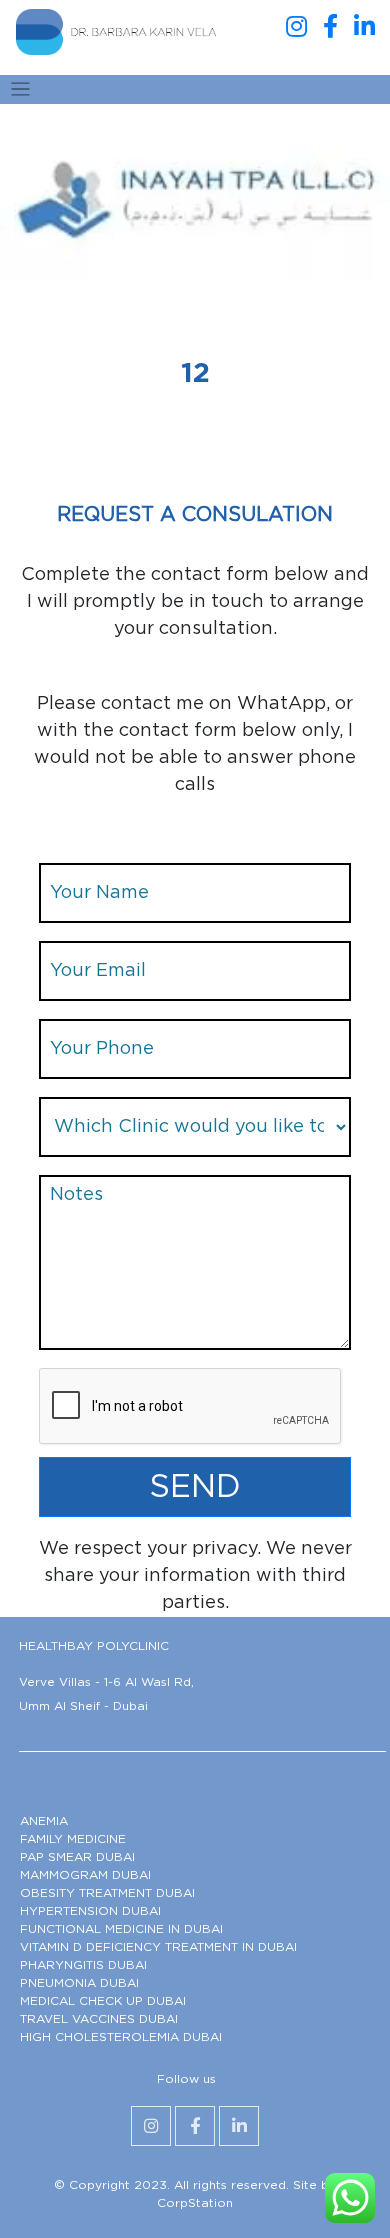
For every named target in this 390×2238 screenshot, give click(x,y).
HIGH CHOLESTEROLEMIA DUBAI (121, 2037)
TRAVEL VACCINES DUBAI (99, 2019)
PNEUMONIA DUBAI (79, 1983)
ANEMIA (44, 1821)
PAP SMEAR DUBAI (77, 1857)
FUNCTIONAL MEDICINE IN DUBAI (121, 1929)
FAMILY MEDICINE (73, 1839)
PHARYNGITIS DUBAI (83, 1965)
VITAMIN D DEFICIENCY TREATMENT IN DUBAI (158, 1947)
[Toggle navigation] (20, 89)
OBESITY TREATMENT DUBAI (107, 1893)
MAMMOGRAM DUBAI (85, 1875)
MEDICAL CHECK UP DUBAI (103, 2001)
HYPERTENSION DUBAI (90, 1911)
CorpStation (195, 2203)
